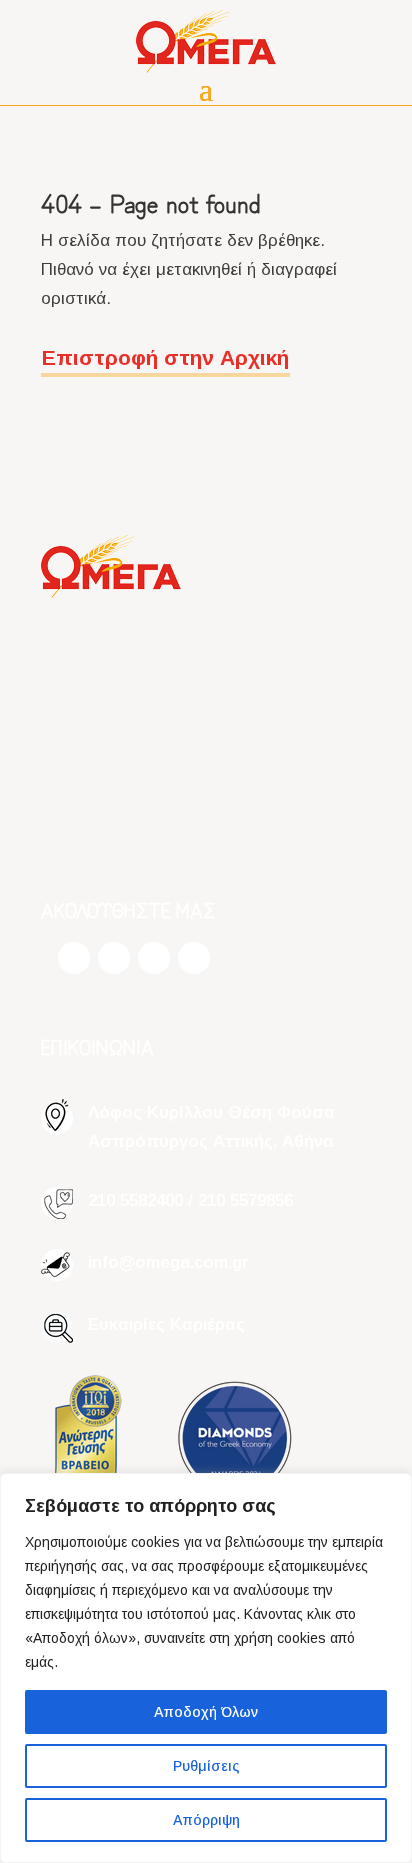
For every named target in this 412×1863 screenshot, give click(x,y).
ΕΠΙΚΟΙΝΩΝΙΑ (97, 1046)
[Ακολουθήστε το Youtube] (154, 958)
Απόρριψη (206, 1820)
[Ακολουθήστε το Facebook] (74, 958)
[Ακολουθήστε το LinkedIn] (194, 958)
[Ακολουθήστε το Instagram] (114, 958)
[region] (206, 1668)
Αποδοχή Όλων (206, 1712)
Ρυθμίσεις (206, 1766)
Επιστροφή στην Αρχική (165, 357)
